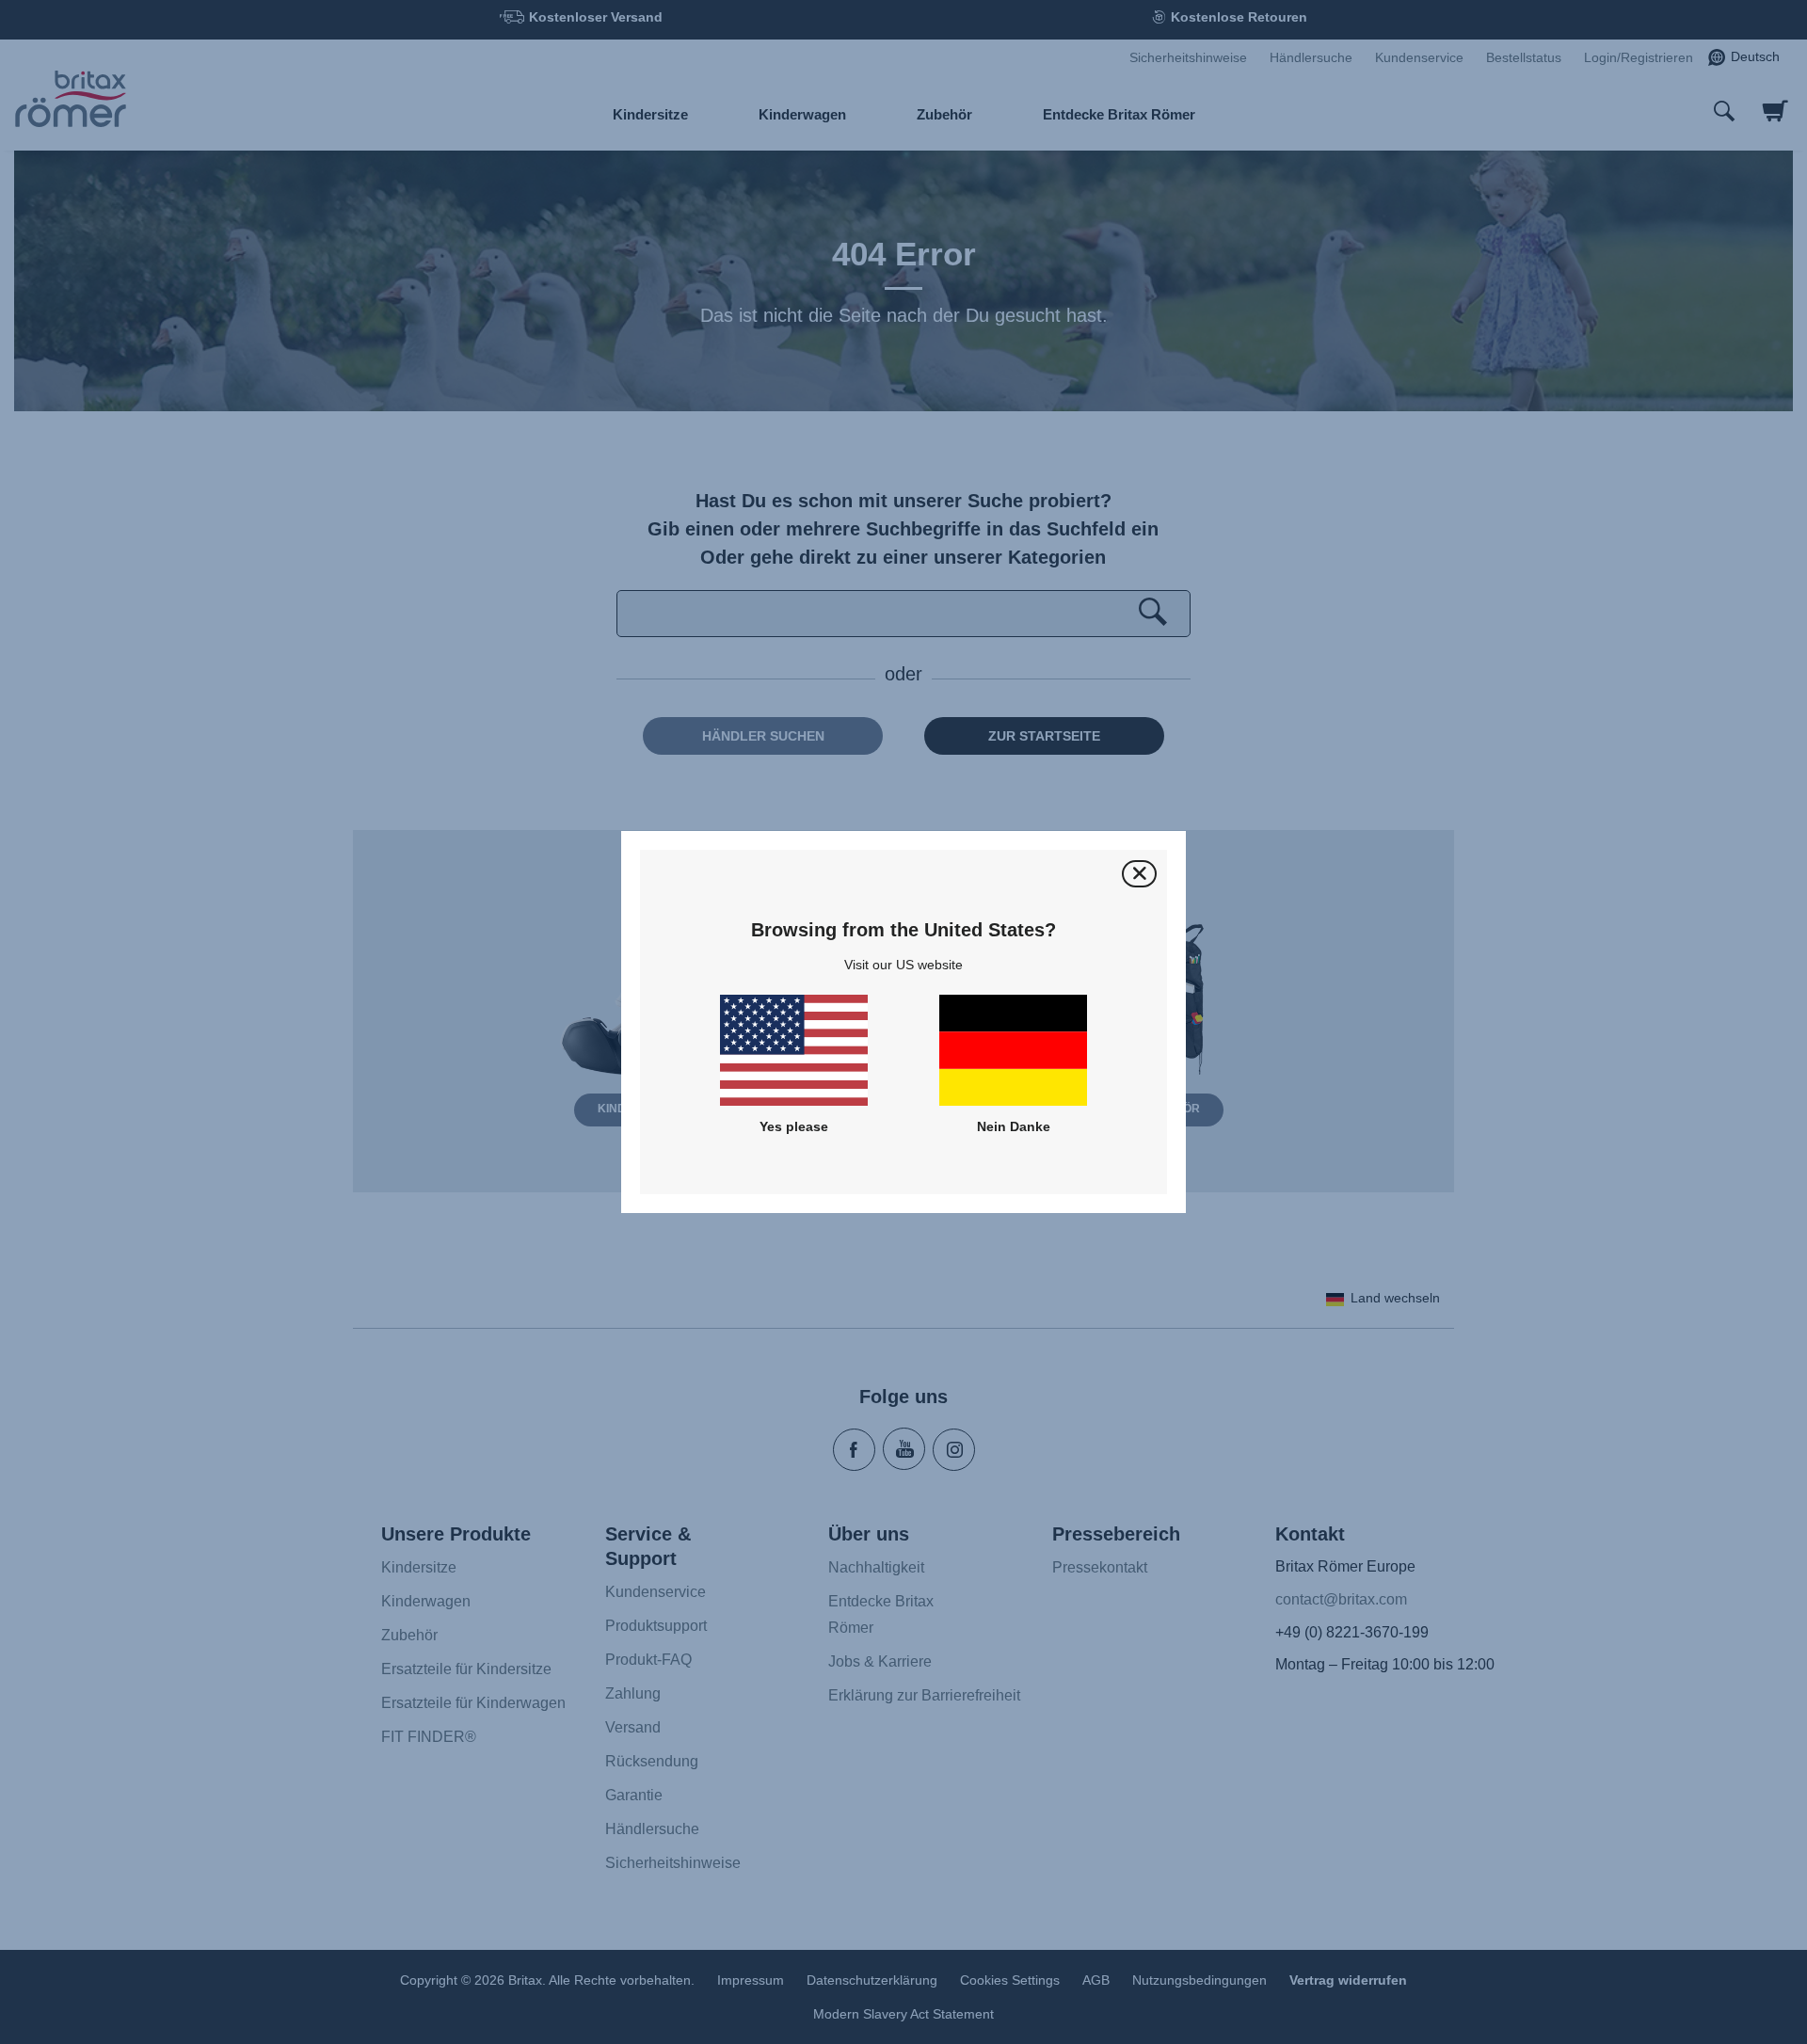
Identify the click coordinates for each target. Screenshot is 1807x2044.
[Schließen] (1139, 874)
